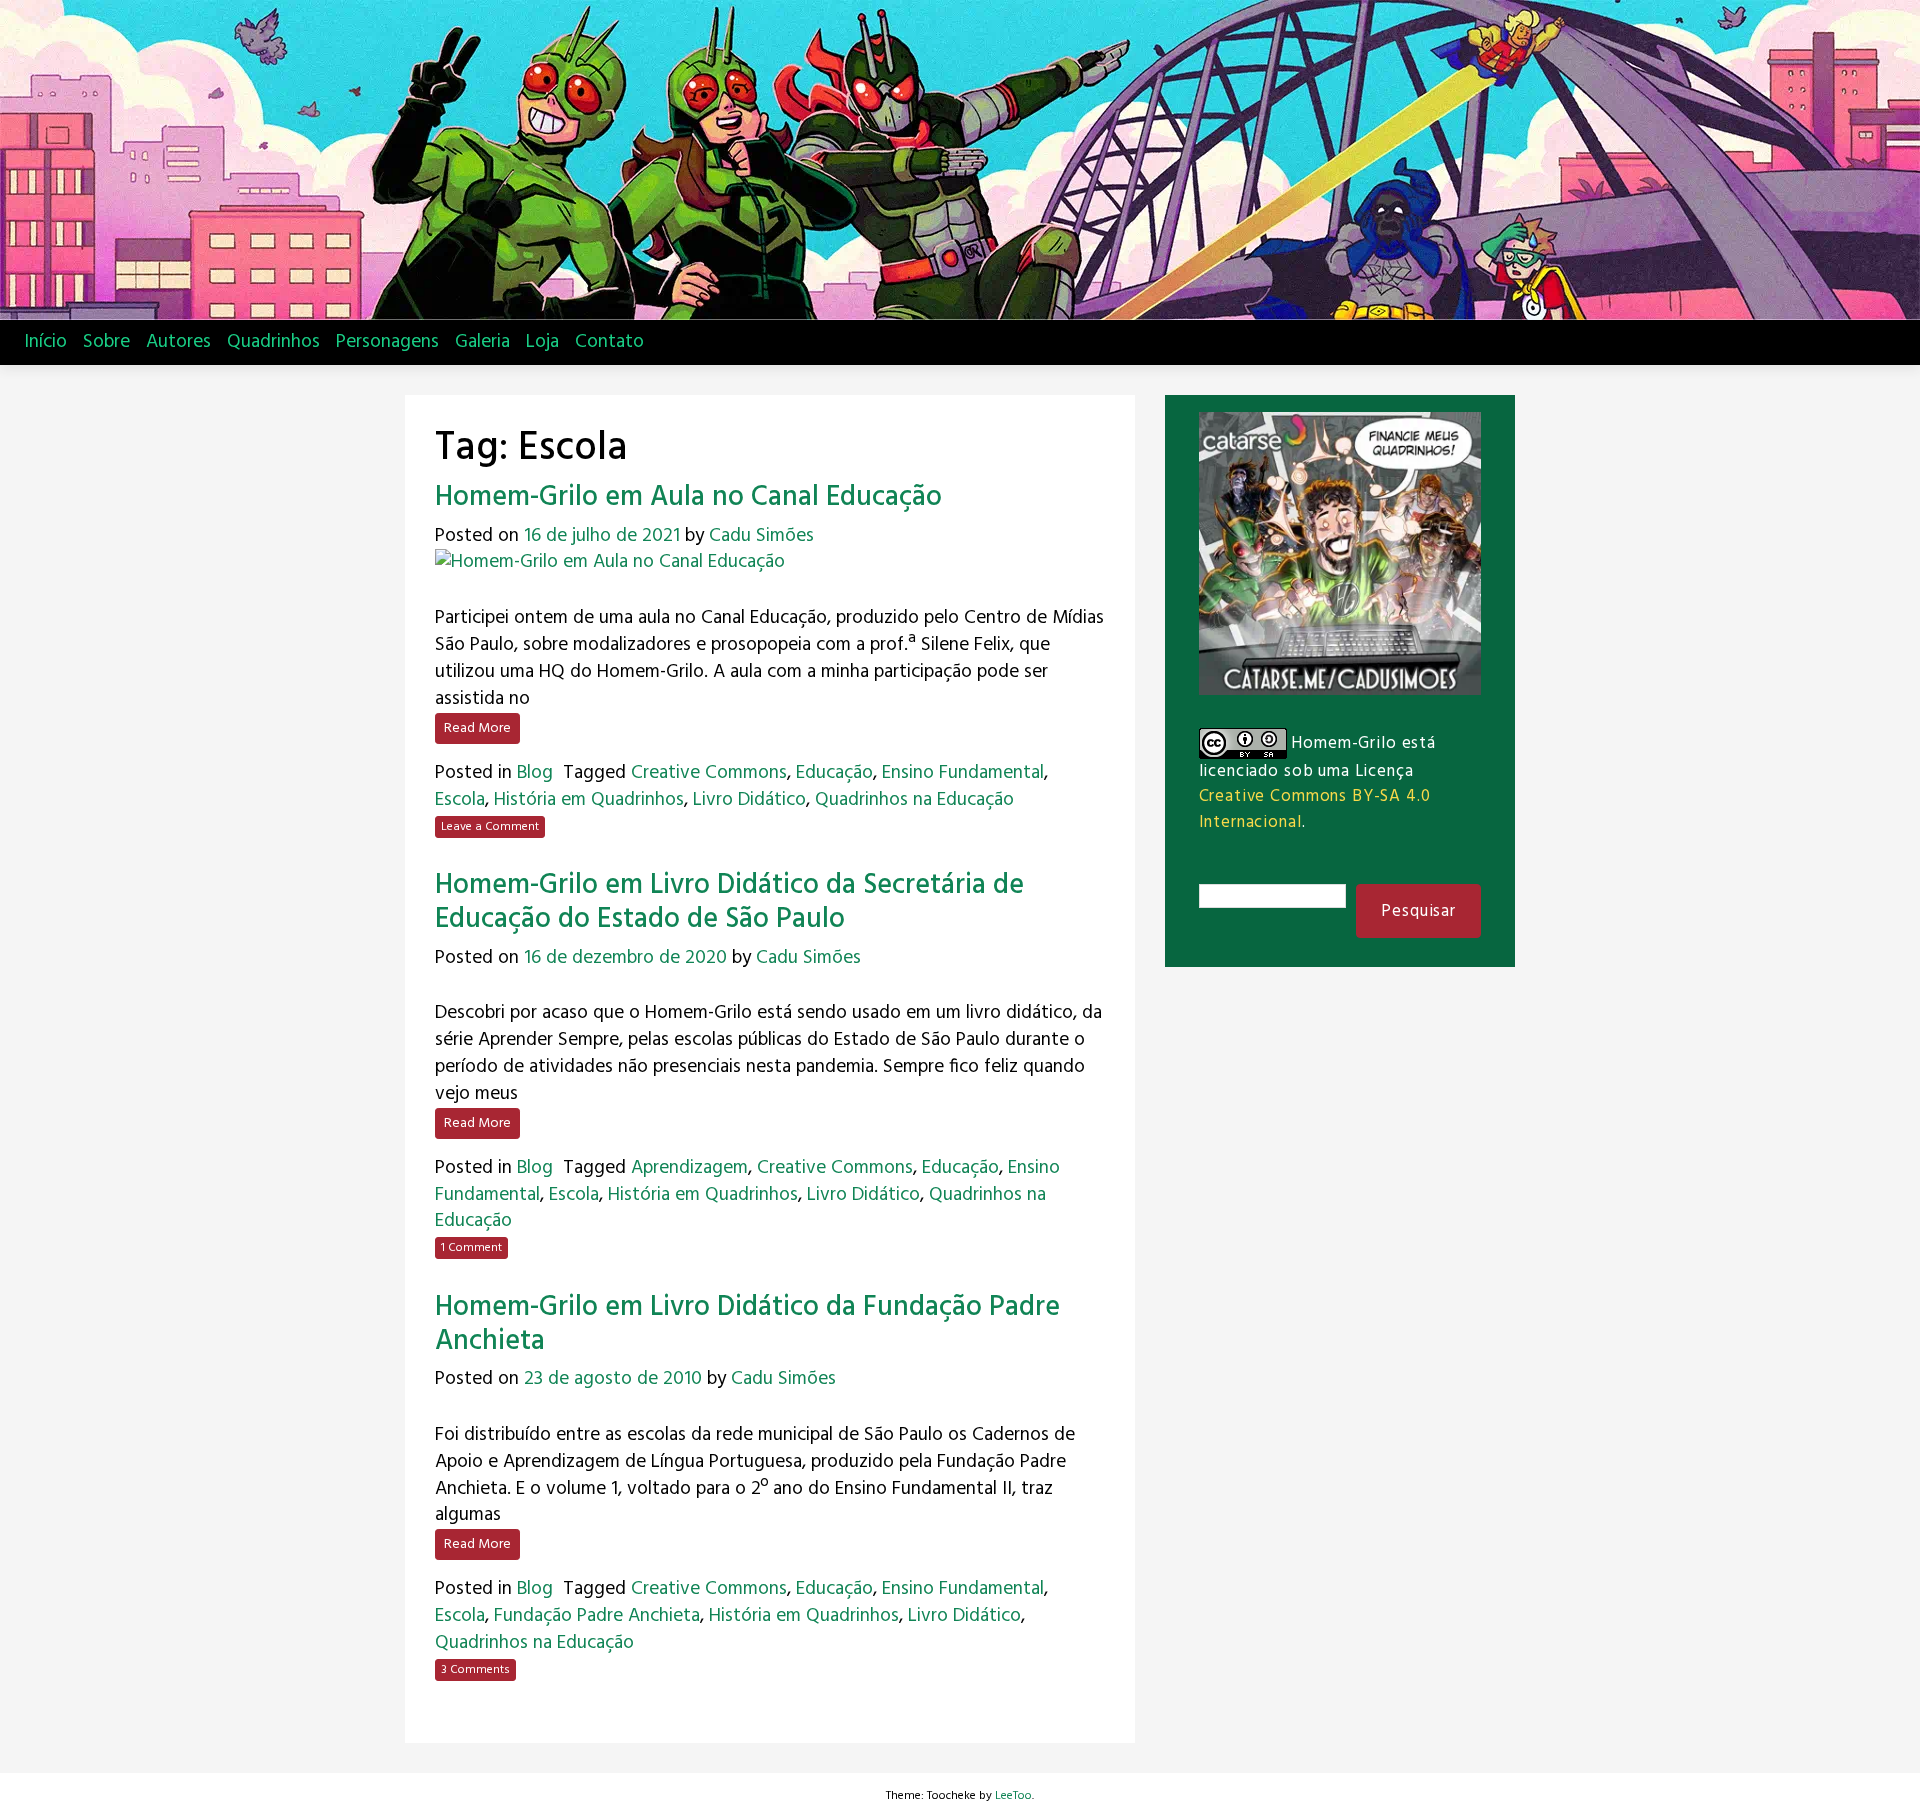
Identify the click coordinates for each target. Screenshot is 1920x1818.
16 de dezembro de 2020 (625, 958)
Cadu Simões (761, 536)
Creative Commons (709, 773)
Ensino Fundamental (963, 773)
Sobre (106, 342)
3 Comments (475, 1670)
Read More (477, 728)
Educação (834, 773)
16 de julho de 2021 (602, 536)
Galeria (482, 342)
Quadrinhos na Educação (914, 800)
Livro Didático (749, 800)
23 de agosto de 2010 (613, 1379)
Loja (542, 342)
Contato (609, 342)
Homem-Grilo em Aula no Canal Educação (688, 497)
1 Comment (471, 1248)
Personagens (387, 342)
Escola (460, 800)
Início (45, 342)
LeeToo (1013, 1796)
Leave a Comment (490, 827)
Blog (535, 773)
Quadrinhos (273, 342)
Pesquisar (1418, 911)
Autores (178, 342)
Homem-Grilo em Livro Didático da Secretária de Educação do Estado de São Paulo (729, 902)
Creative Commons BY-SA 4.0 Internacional (1315, 809)
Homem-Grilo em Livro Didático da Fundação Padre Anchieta (747, 1324)
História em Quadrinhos (589, 800)
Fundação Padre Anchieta (597, 1616)
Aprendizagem (689, 1168)
